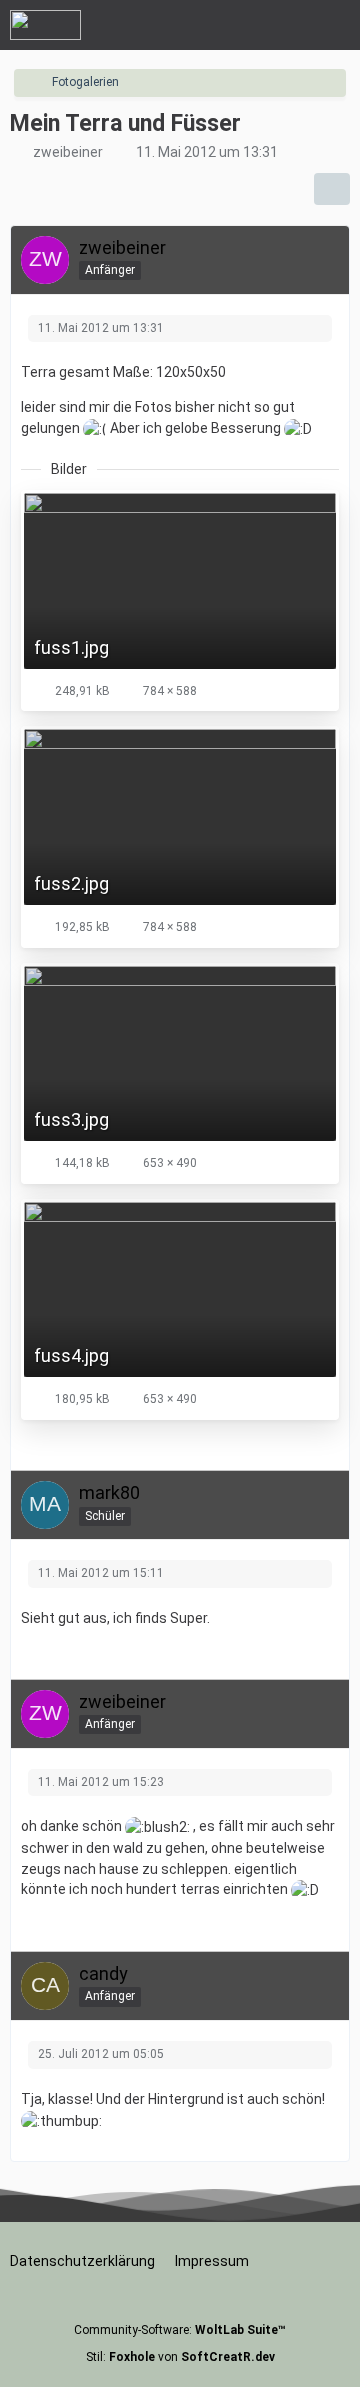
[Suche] (234, 25)
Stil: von (180, 2357)
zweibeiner (68, 152)
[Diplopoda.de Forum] (45, 25)
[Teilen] (332, 189)
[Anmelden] (284, 25)
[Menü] (334, 25)
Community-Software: (180, 2330)
